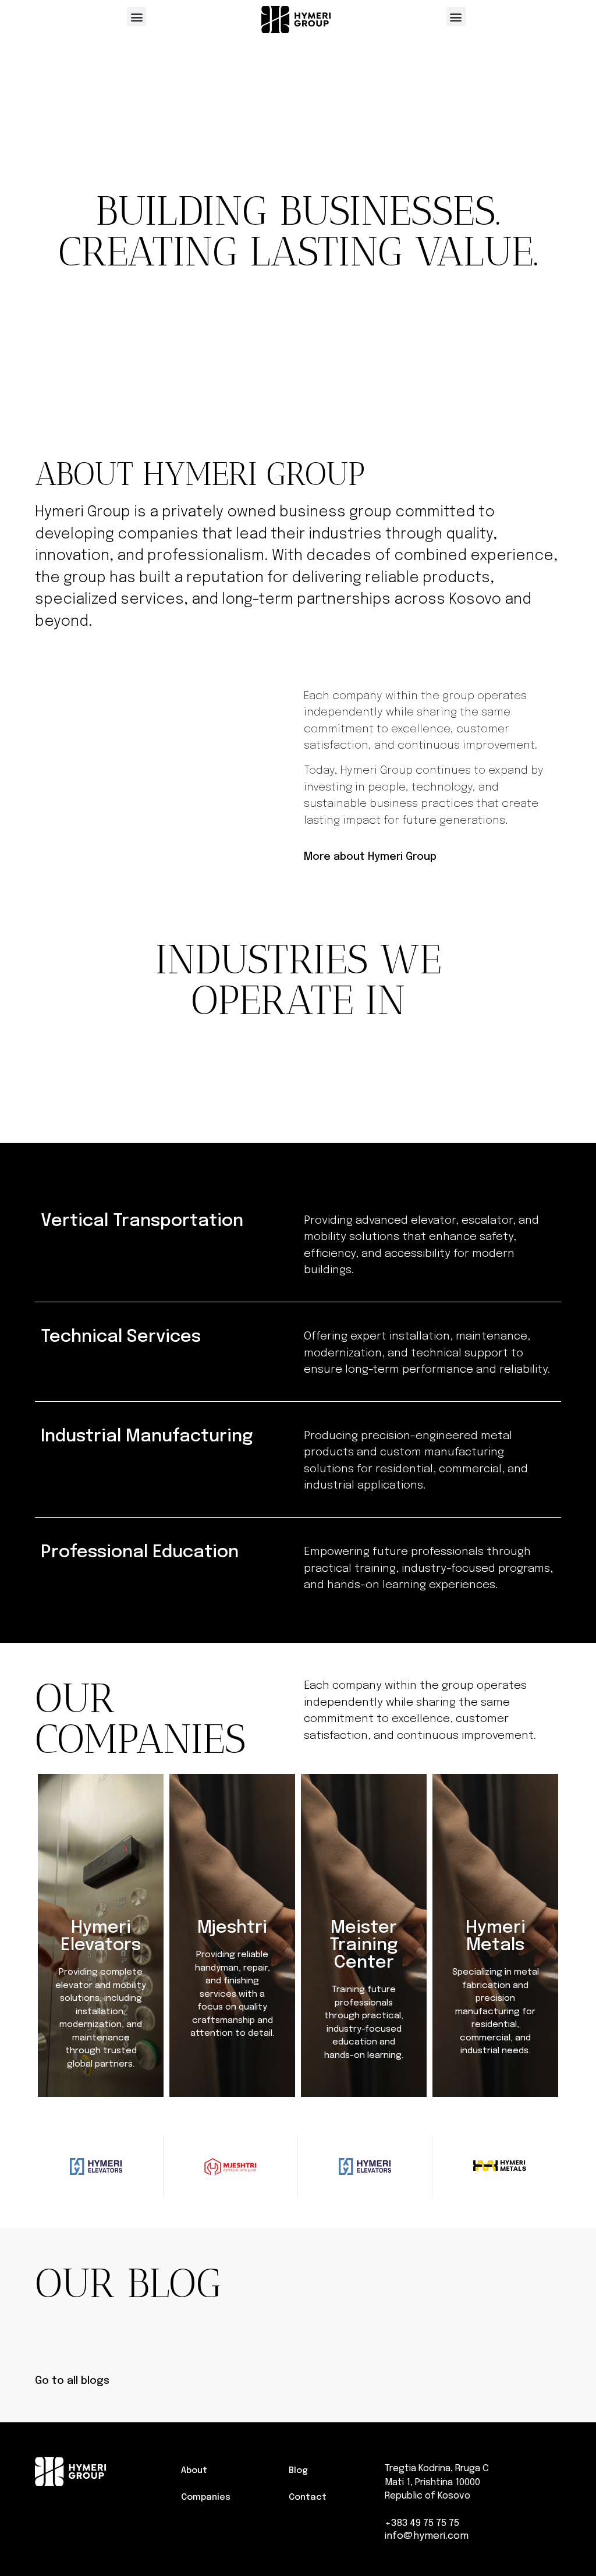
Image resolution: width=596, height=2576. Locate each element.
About (194, 2471)
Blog (298, 2471)
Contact (308, 2497)
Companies (206, 2497)
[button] (136, 17)
